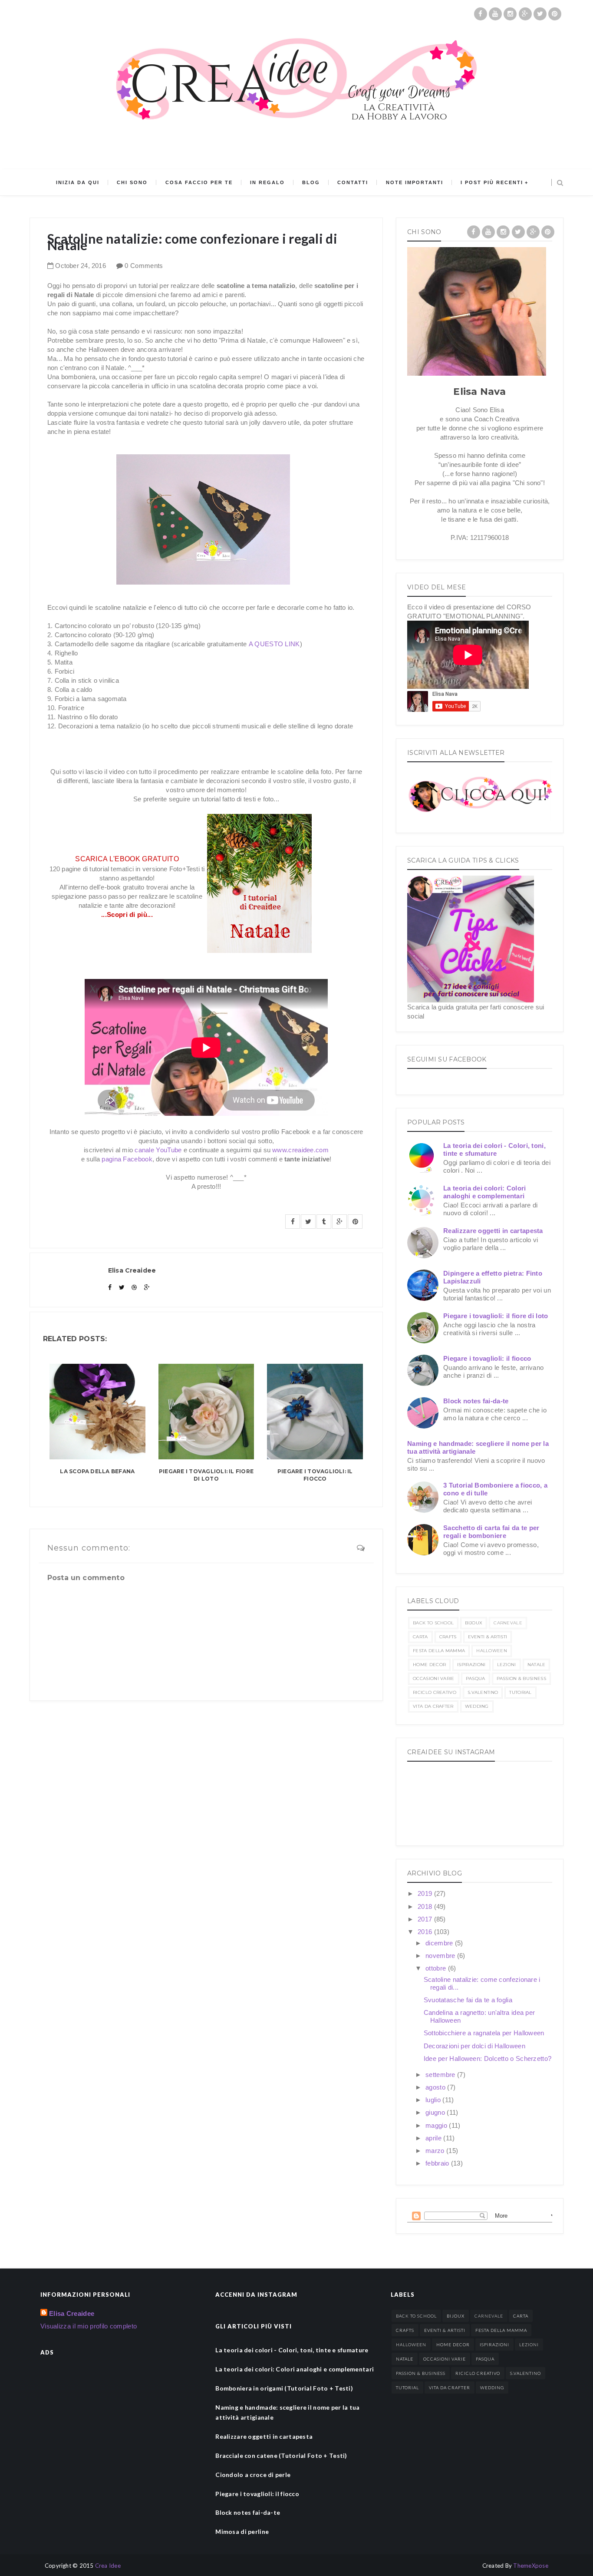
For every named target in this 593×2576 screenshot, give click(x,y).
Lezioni (507, 1665)
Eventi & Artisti (488, 1637)
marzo (436, 2151)
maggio (437, 2125)
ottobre (437, 1968)
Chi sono (132, 182)
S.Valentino (483, 1692)
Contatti (353, 182)
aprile (434, 2138)
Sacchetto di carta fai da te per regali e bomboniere (491, 1532)
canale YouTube (158, 1150)
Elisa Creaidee (72, 2313)
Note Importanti (415, 182)
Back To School (433, 1623)
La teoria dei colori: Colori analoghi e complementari (484, 1192)
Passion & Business (521, 1678)
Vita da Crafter (433, 1706)
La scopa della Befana (97, 1471)
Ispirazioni (471, 1665)
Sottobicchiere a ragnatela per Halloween (484, 2033)
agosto (436, 2087)
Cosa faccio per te (199, 182)
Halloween (492, 1651)
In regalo (267, 182)
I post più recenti (492, 182)
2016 (426, 1932)
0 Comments (144, 266)
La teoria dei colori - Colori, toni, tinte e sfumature (494, 1149)
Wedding (477, 1706)
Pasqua (476, 1678)
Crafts (448, 1637)
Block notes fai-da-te (476, 1401)
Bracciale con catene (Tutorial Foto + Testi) (281, 2455)
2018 (426, 1906)
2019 (426, 1893)
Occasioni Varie (434, 1678)
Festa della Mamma (439, 1651)
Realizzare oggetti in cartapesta (493, 1231)
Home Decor (429, 1665)
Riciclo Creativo (435, 1692)
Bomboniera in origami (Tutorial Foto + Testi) (284, 2388)
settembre (441, 2075)
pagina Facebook (127, 1159)
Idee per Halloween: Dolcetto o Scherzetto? (488, 2058)
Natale (537, 1665)
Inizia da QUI (78, 182)
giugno (436, 2112)
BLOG (311, 182)
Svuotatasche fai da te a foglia (468, 2000)
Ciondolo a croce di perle (253, 2475)
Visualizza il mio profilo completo (89, 2326)
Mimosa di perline (242, 2531)
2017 (426, 1919)
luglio (434, 2100)
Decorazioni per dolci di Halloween (474, 2046)
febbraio (438, 2163)
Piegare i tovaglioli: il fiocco (315, 1475)
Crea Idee (108, 2566)
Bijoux (474, 1623)
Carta (420, 1637)
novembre (441, 1956)
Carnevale (508, 1623)
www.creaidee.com (300, 1150)
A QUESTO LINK (274, 644)
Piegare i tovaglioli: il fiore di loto (206, 1475)
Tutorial (520, 1692)
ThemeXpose (531, 2566)
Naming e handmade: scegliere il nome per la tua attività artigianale (287, 2412)
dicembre (440, 1943)
